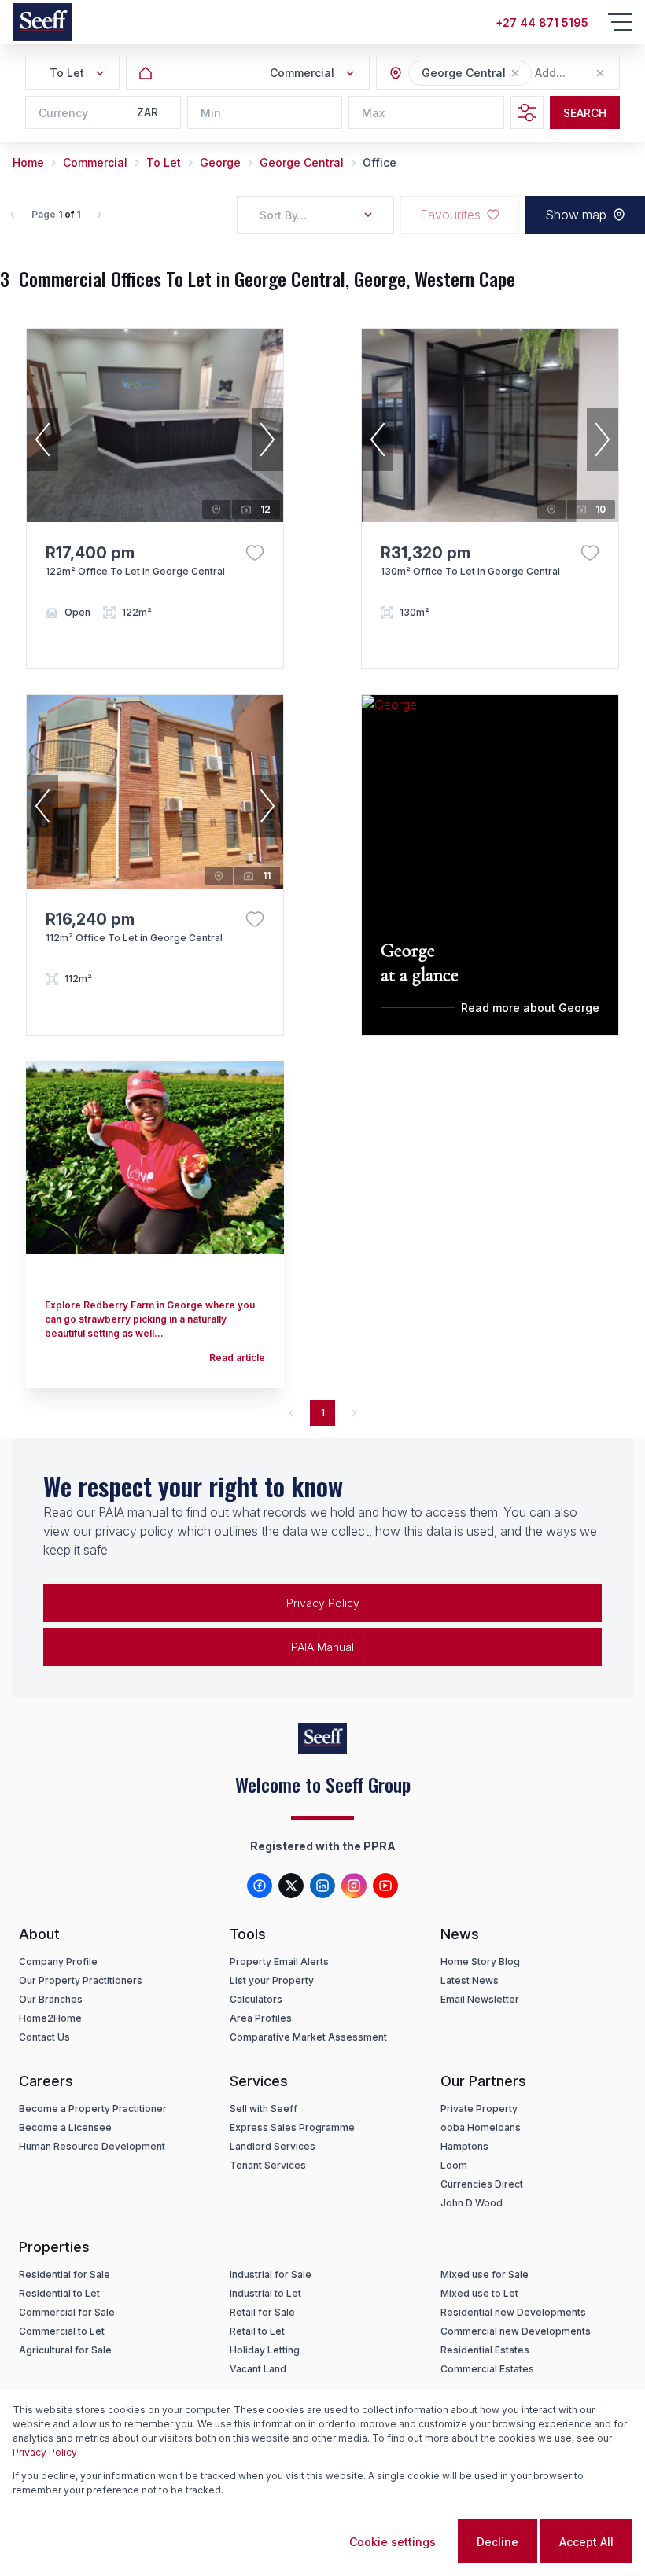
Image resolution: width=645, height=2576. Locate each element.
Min (211, 113)
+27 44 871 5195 (542, 22)
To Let (164, 162)
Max (373, 113)
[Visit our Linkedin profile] (322, 1886)
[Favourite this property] (255, 553)
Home (28, 162)
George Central (302, 162)
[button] (515, 73)
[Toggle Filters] (527, 112)
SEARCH (585, 113)
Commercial (95, 162)
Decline (498, 2542)
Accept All (586, 2542)
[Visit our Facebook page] (260, 1886)
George (220, 162)
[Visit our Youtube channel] (385, 1886)
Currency (63, 113)
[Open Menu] (620, 22)
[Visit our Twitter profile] (291, 1886)
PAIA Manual (322, 1647)
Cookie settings (393, 2542)
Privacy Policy (323, 1603)
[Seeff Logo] (42, 22)
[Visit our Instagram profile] (354, 1886)
